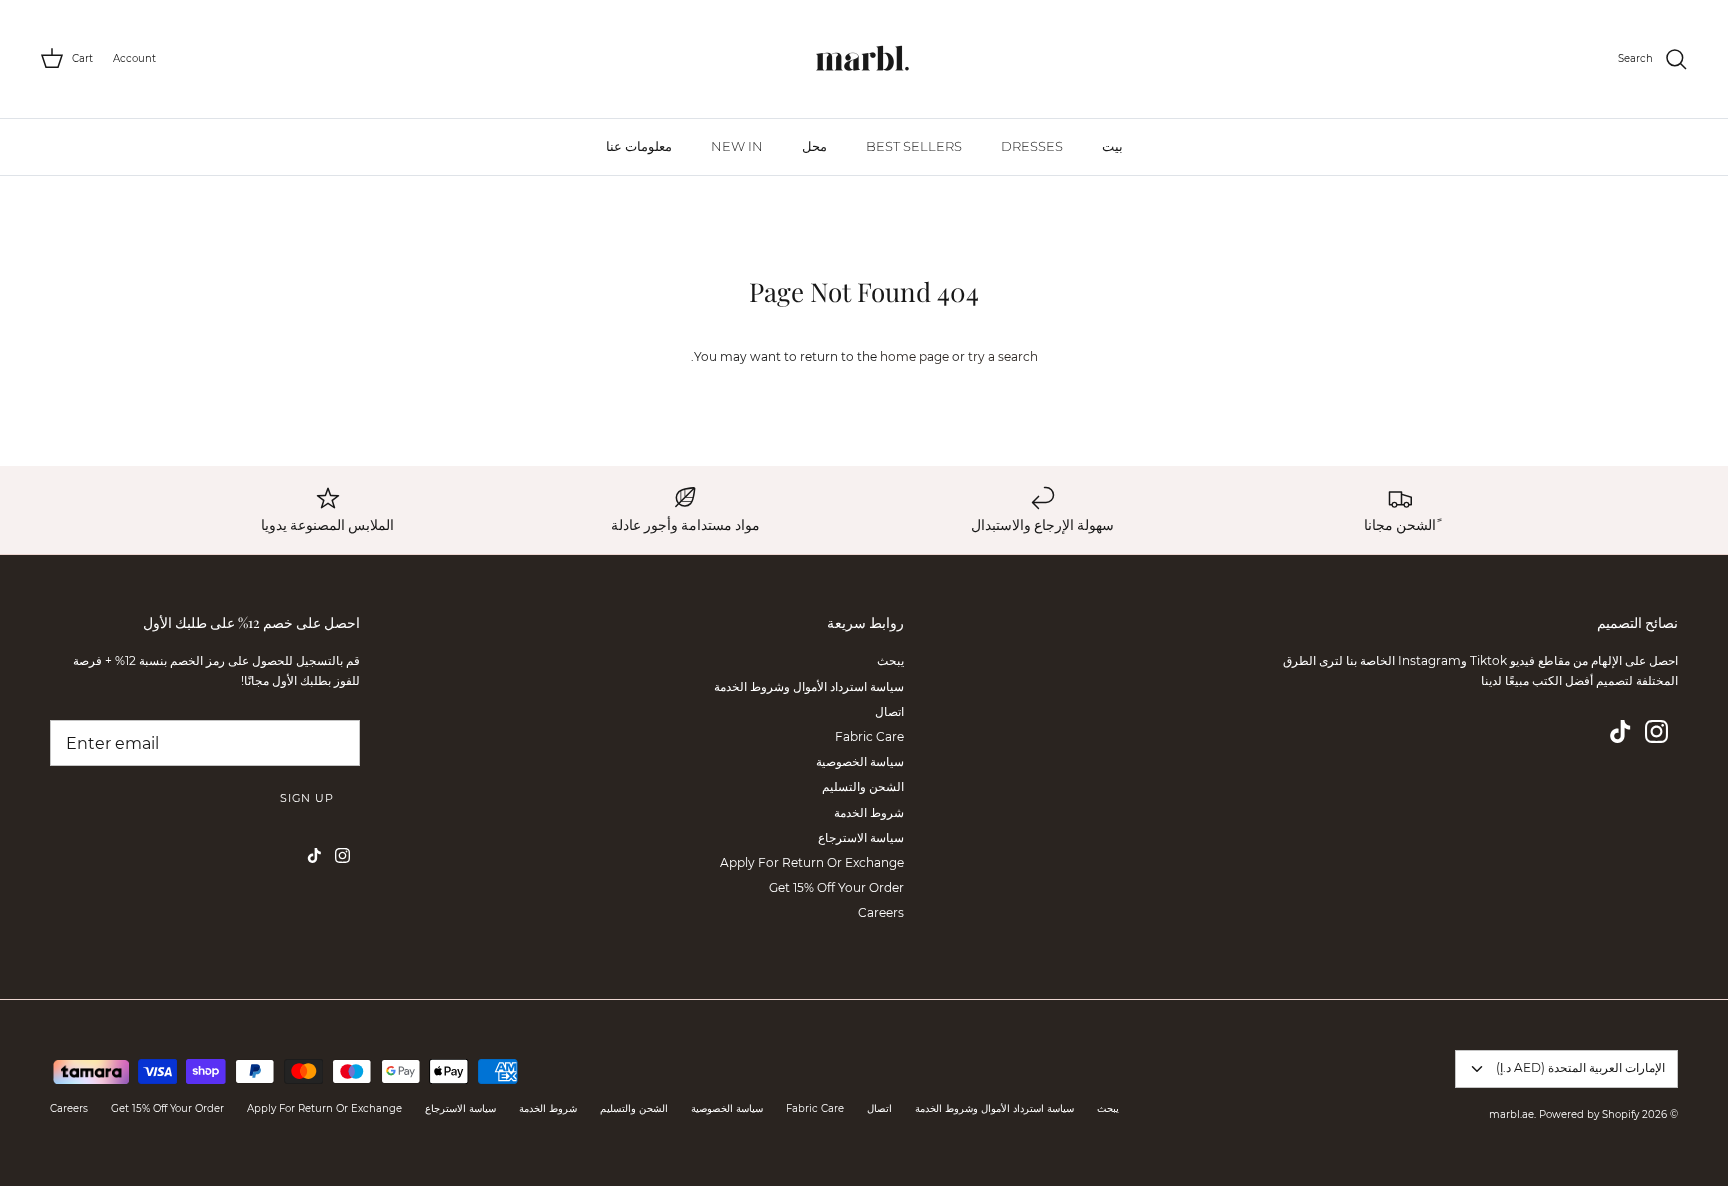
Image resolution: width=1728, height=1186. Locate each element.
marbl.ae (1511, 1114)
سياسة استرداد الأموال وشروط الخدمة (809, 686)
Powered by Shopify (1589, 1114)
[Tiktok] (1620, 731)
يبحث (890, 660)
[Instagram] (1656, 731)
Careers (881, 912)
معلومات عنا (639, 146)
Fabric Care (869, 736)
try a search (1003, 356)
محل (814, 146)
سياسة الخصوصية (860, 761)
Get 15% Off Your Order (836, 887)
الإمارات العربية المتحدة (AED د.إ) (1580, 1067)
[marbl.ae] (864, 59)
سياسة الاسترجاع (861, 837)
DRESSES (1032, 146)
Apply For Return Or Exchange (812, 862)
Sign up (307, 798)
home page (914, 356)
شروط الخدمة (869, 812)
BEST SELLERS (914, 146)
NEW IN (737, 146)
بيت (1112, 146)
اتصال (889, 711)
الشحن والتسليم (863, 786)
